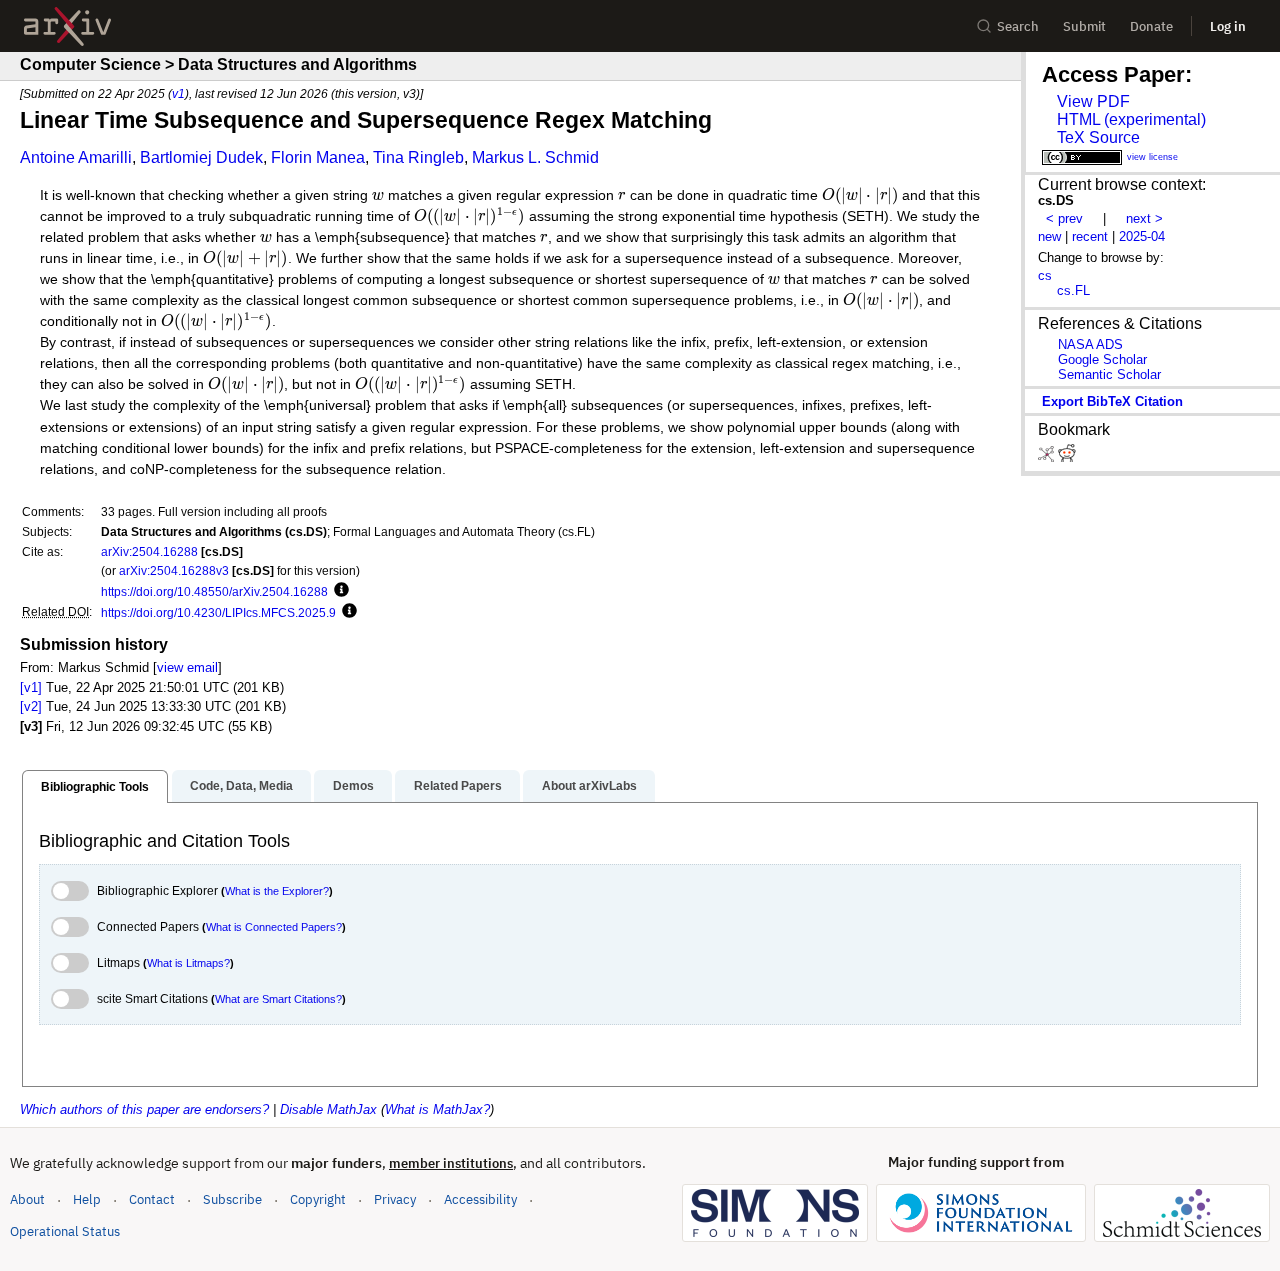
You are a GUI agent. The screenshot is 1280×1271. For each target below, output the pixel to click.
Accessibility (480, 1199)
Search (1018, 26)
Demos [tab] (353, 786)
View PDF (1093, 101)
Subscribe (232, 1199)
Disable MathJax (328, 1109)
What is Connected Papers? (274, 927)
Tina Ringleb (418, 157)
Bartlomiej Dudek (201, 157)
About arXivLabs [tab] (589, 786)
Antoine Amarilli (76, 157)
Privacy (395, 1199)
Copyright (318, 1199)
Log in (1228, 26)
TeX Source (1098, 137)
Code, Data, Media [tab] (241, 786)
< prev (1064, 218)
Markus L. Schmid (535, 157)
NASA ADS (1090, 344)
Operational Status (65, 1231)
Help (87, 1199)
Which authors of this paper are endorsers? (144, 1109)
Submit (1084, 26)
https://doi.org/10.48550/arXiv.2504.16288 (214, 591)
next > (1144, 218)
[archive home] (67, 26)
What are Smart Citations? (278, 999)
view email (187, 667)
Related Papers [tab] (458, 786)
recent (1090, 236)
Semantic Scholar (1109, 374)
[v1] (31, 687)
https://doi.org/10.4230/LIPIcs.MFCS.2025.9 (218, 612)
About (27, 1199)
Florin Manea (318, 157)
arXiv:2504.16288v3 (174, 570)
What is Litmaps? (188, 963)
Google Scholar (1102, 359)
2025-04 (1142, 236)
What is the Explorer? (277, 891)
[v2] (31, 706)
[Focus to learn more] (338, 591)
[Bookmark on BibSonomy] (1048, 457)
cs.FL (1073, 290)
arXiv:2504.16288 (149, 551)
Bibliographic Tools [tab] (95, 787)
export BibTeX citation (1112, 401)
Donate (1151, 26)
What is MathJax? (437, 1109)
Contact (152, 1199)
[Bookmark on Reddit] (1067, 457)
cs (1045, 275)
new (1049, 236)
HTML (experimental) (1131, 119)
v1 (178, 93)
